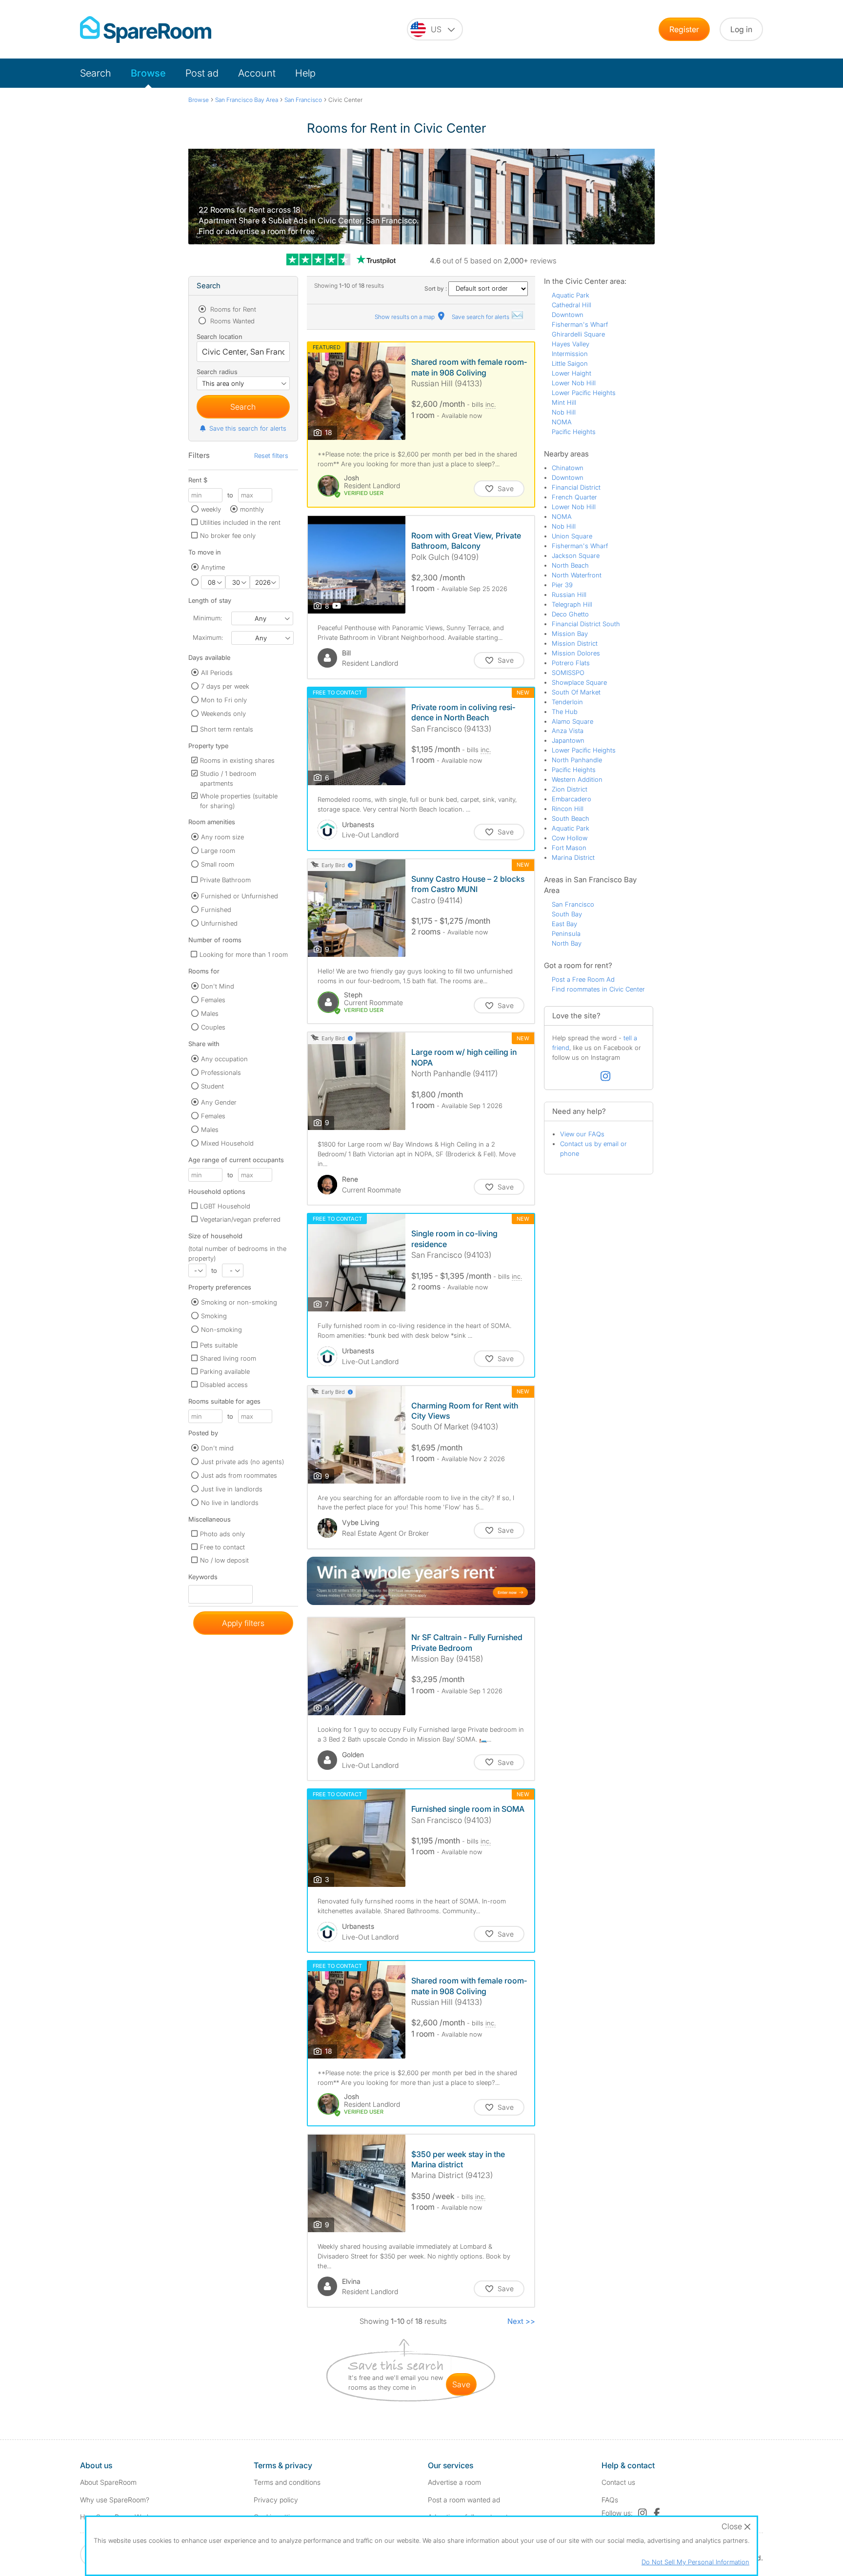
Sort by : (436, 288)
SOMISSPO (568, 673)
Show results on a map (405, 317)
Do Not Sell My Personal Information (695, 2562)
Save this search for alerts (248, 428)
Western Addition (577, 779)
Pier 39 (562, 585)
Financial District (576, 487)
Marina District (573, 857)
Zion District (570, 789)
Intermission (570, 354)
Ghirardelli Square (578, 334)
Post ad (202, 73)
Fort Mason (569, 848)
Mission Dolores (576, 653)
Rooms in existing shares (237, 760)
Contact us (618, 2482)
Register (684, 29)
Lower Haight (572, 373)
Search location (220, 337)
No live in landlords (230, 1503)
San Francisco (573, 904)
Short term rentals (227, 729)
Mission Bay (570, 634)
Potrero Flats (571, 663)
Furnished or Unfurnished (240, 896)
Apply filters (243, 1623)
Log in (741, 29)
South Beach (571, 818)
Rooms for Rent (232, 309)
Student (212, 1086)
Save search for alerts (481, 317)
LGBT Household (225, 1206)
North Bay (567, 943)
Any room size (222, 837)
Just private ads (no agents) (242, 1462)
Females (213, 1000)
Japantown (568, 740)
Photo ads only (222, 1534)
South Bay (567, 914)
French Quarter (574, 497)
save (461, 2384)
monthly (252, 509)
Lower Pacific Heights (584, 393)
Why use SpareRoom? (115, 2500)
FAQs (610, 2500)
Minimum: (208, 618)
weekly (211, 509)
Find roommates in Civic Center (598, 989)
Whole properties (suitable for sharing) (239, 801)
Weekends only (223, 713)
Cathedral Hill (572, 305)
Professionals (221, 1072)
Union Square (572, 536)
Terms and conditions (287, 2482)
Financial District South (586, 624)
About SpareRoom (108, 2482)
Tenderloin (567, 702)
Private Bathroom (225, 880)
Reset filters (271, 456)
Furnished (216, 910)
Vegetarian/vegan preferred (240, 1219)
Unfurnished (219, 923)
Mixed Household (227, 1143)
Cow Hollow (570, 838)
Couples (213, 1027)
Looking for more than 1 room (244, 954)
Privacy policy (276, 2500)
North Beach (570, 565)
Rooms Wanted (231, 321)
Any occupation (224, 1059)
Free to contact (222, 1547)
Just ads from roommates (239, 1475)
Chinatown (568, 468)
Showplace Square (579, 682)
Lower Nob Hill (574, 383)
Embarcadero (572, 799)
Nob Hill (564, 412)
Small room (218, 864)
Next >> (521, 2321)
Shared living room (228, 1358)
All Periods (217, 673)
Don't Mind (218, 986)
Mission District (575, 643)
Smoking (214, 1316)
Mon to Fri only (224, 700)
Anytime (213, 567)
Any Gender (219, 1102)
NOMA (562, 422)
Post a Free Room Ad (583, 979)
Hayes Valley (571, 344)
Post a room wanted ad (464, 2500)
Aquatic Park (571, 295)
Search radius (217, 372)
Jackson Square (576, 555)
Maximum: (208, 637)
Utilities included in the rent (240, 522)
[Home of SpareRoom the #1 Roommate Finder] (146, 30)
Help (305, 73)
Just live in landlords (232, 1489)
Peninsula (566, 933)
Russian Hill (569, 594)
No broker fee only (228, 535)
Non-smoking (221, 1329)
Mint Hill (564, 402)
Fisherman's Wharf (580, 324)
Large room (218, 851)
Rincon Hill (568, 809)
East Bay (564, 924)
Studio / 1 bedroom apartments (228, 778)
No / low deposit (224, 1560)
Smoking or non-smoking (239, 1302)
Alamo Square (572, 721)
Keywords (203, 1579)
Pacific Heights (574, 432)
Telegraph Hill (572, 604)
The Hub (565, 712)
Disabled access (224, 1385)
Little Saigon (570, 363)
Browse (148, 73)
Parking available (225, 1371)
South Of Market (576, 692)
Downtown (568, 315)
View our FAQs (582, 1134)
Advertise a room (454, 2482)
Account (257, 73)
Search (96, 73)
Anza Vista (568, 731)
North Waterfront (577, 575)
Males (210, 1013)
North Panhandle (577, 760)
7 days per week (225, 686)
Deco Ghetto (570, 614)
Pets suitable (219, 1345)
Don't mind (217, 1448)
